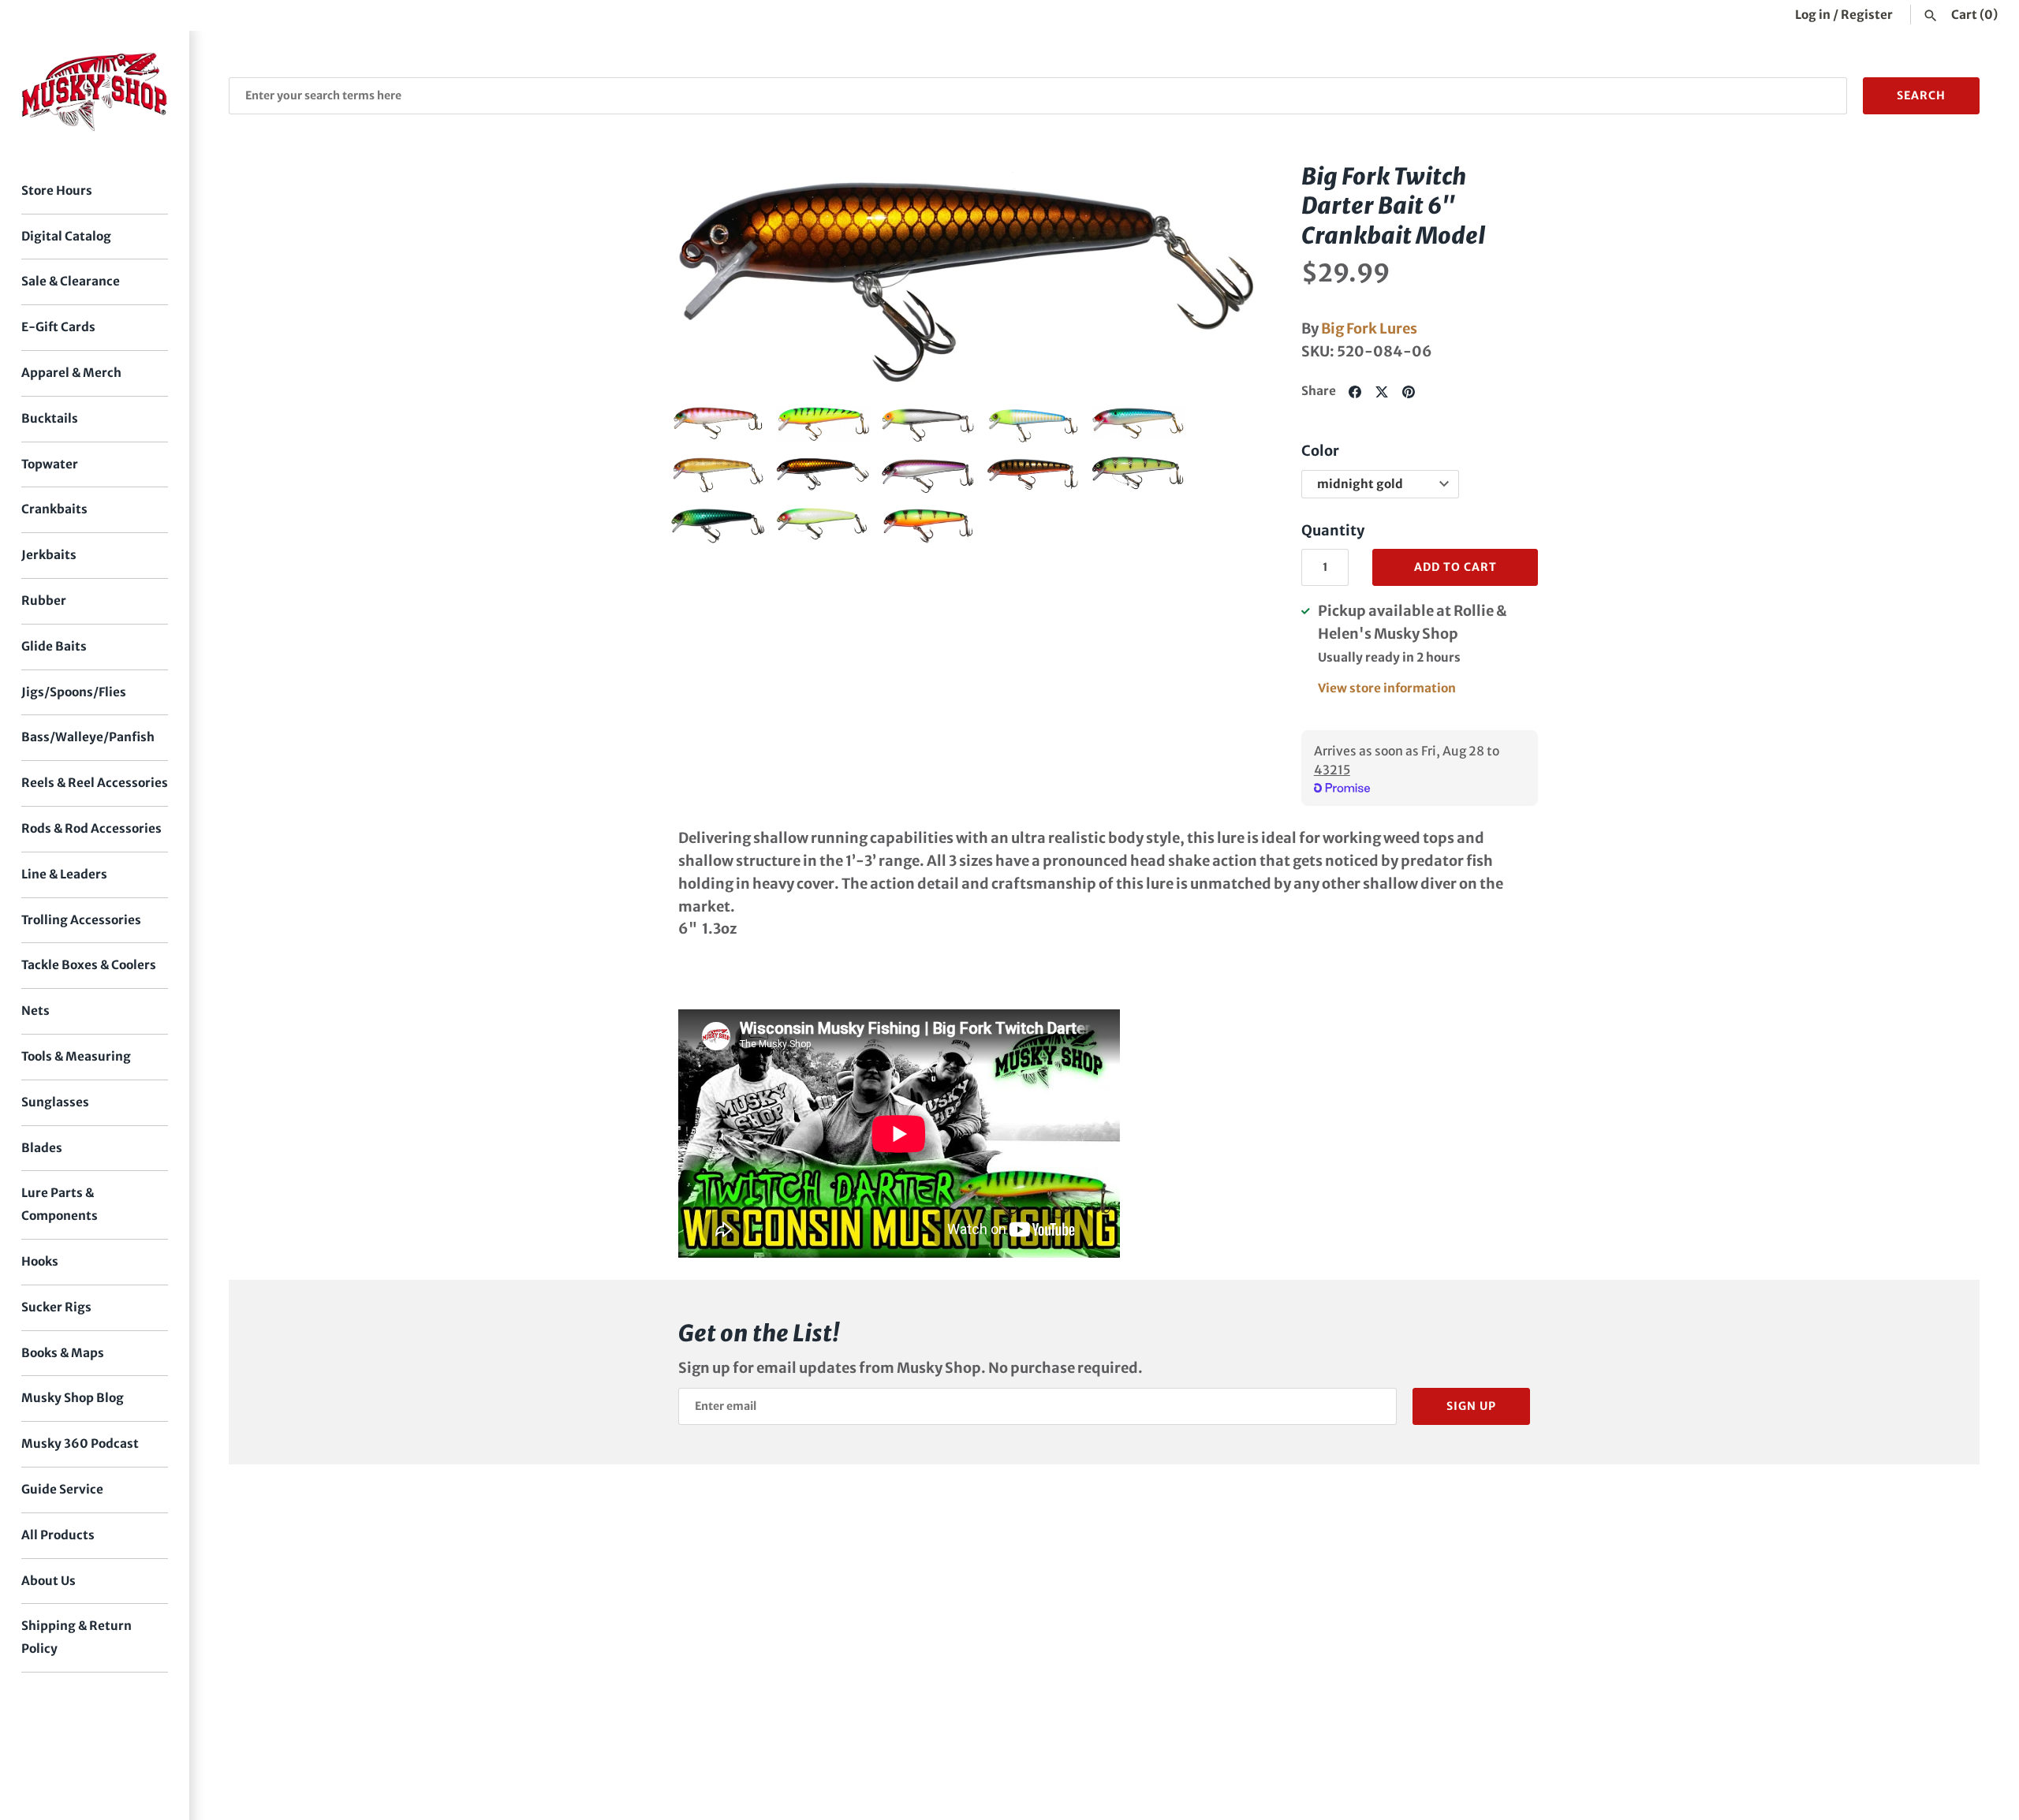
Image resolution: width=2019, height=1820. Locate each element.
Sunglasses (55, 1102)
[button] (704, 276)
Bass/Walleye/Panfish (88, 737)
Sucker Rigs (56, 1307)
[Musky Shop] (95, 92)
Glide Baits (54, 646)
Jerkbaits (49, 555)
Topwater (50, 464)
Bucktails (50, 418)
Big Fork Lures (1369, 328)
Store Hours (57, 190)
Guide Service (62, 1489)
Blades (42, 1148)
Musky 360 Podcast (80, 1443)
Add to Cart (1455, 567)
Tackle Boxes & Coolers (89, 965)
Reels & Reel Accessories (95, 783)
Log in (1813, 15)
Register (1867, 15)
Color (1320, 451)
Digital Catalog (66, 236)
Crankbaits (54, 509)
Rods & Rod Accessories (91, 828)
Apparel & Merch (71, 373)
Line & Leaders (64, 874)
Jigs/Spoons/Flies (74, 692)
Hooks (40, 1261)
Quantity (1333, 530)
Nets (35, 1011)
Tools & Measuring (76, 1056)
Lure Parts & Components (60, 1204)
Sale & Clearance (71, 281)
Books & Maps (63, 1353)
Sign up (1471, 1406)
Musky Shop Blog (73, 1398)
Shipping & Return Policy (77, 1637)
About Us (49, 1581)
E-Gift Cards (58, 327)
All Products (58, 1535)
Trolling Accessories (81, 920)
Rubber (44, 600)
